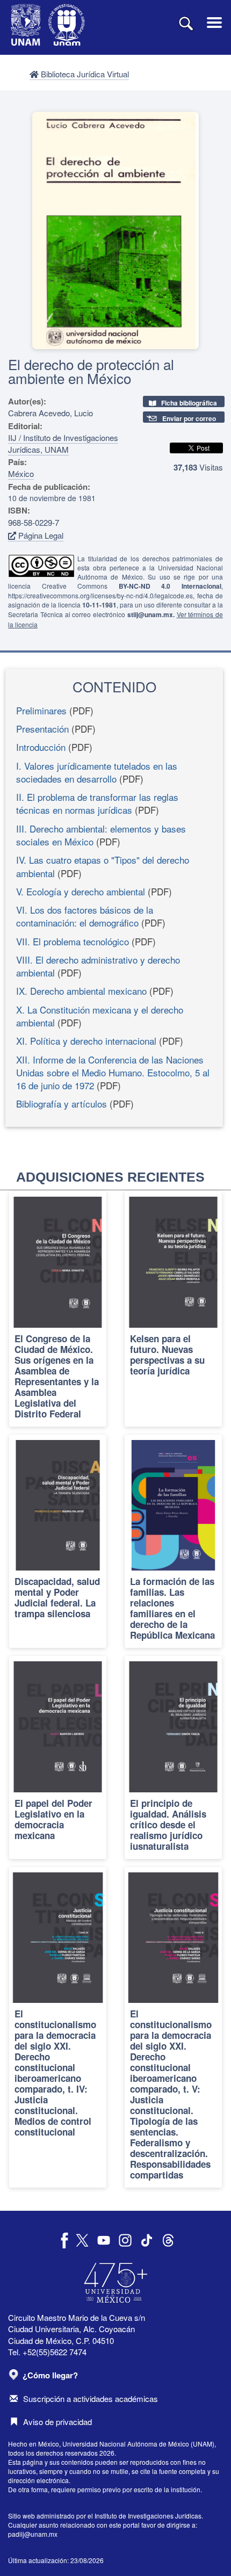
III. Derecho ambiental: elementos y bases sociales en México (101, 835)
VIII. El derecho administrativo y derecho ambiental (98, 966)
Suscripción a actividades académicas (91, 2398)
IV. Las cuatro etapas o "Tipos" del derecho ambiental (103, 866)
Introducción (41, 747)
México (21, 473)
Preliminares (41, 710)
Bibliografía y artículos (62, 1104)
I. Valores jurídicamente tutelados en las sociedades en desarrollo (97, 772)
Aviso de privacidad (57, 2422)
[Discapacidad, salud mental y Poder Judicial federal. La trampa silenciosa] (58, 1542)
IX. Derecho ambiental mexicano (81, 991)
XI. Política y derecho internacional (86, 1041)
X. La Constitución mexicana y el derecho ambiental (100, 1016)
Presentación (42, 729)
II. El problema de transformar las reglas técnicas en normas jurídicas (97, 803)
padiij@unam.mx (33, 2534)
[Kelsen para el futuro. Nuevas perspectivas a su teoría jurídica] (173, 1309)
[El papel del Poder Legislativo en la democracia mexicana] (58, 1757)
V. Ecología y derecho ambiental (81, 891)
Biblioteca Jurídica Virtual (84, 74)
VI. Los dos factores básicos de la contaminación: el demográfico (85, 916)
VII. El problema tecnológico (73, 941)
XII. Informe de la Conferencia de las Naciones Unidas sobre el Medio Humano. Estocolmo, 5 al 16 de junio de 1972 (113, 1073)
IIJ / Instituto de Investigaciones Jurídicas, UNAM (63, 443)
